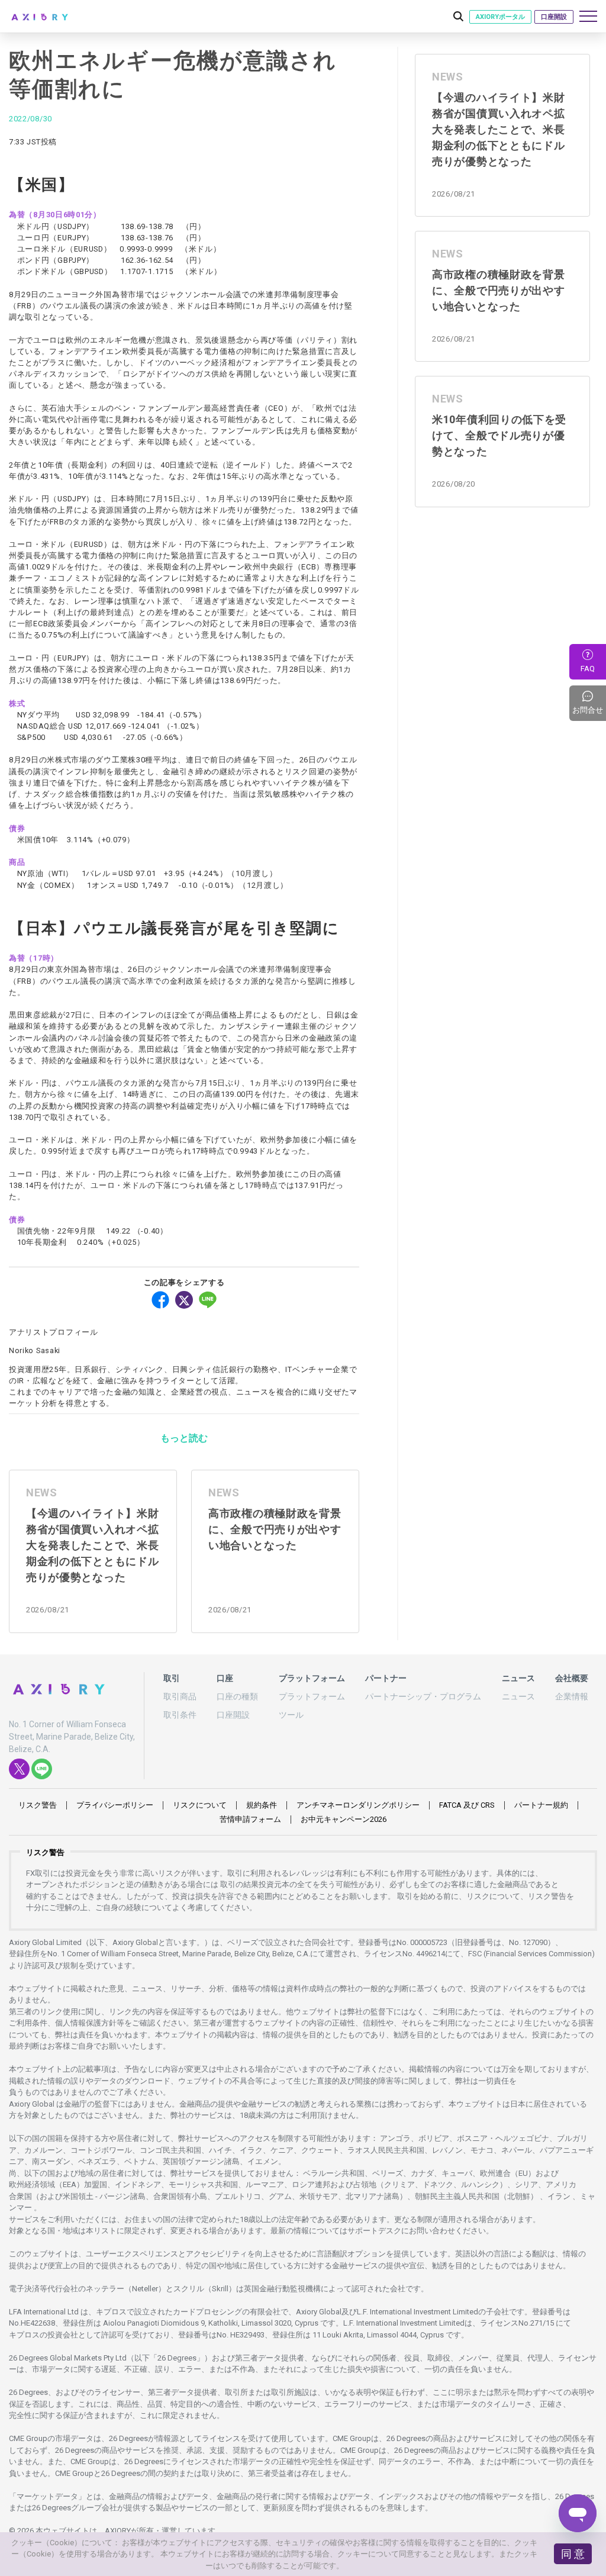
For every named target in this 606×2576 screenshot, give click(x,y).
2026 (344, 1819)
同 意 (573, 2554)
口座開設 (554, 17)
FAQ (588, 669)
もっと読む (184, 1438)
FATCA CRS (467, 1805)
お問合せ (589, 703)
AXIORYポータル (500, 17)
